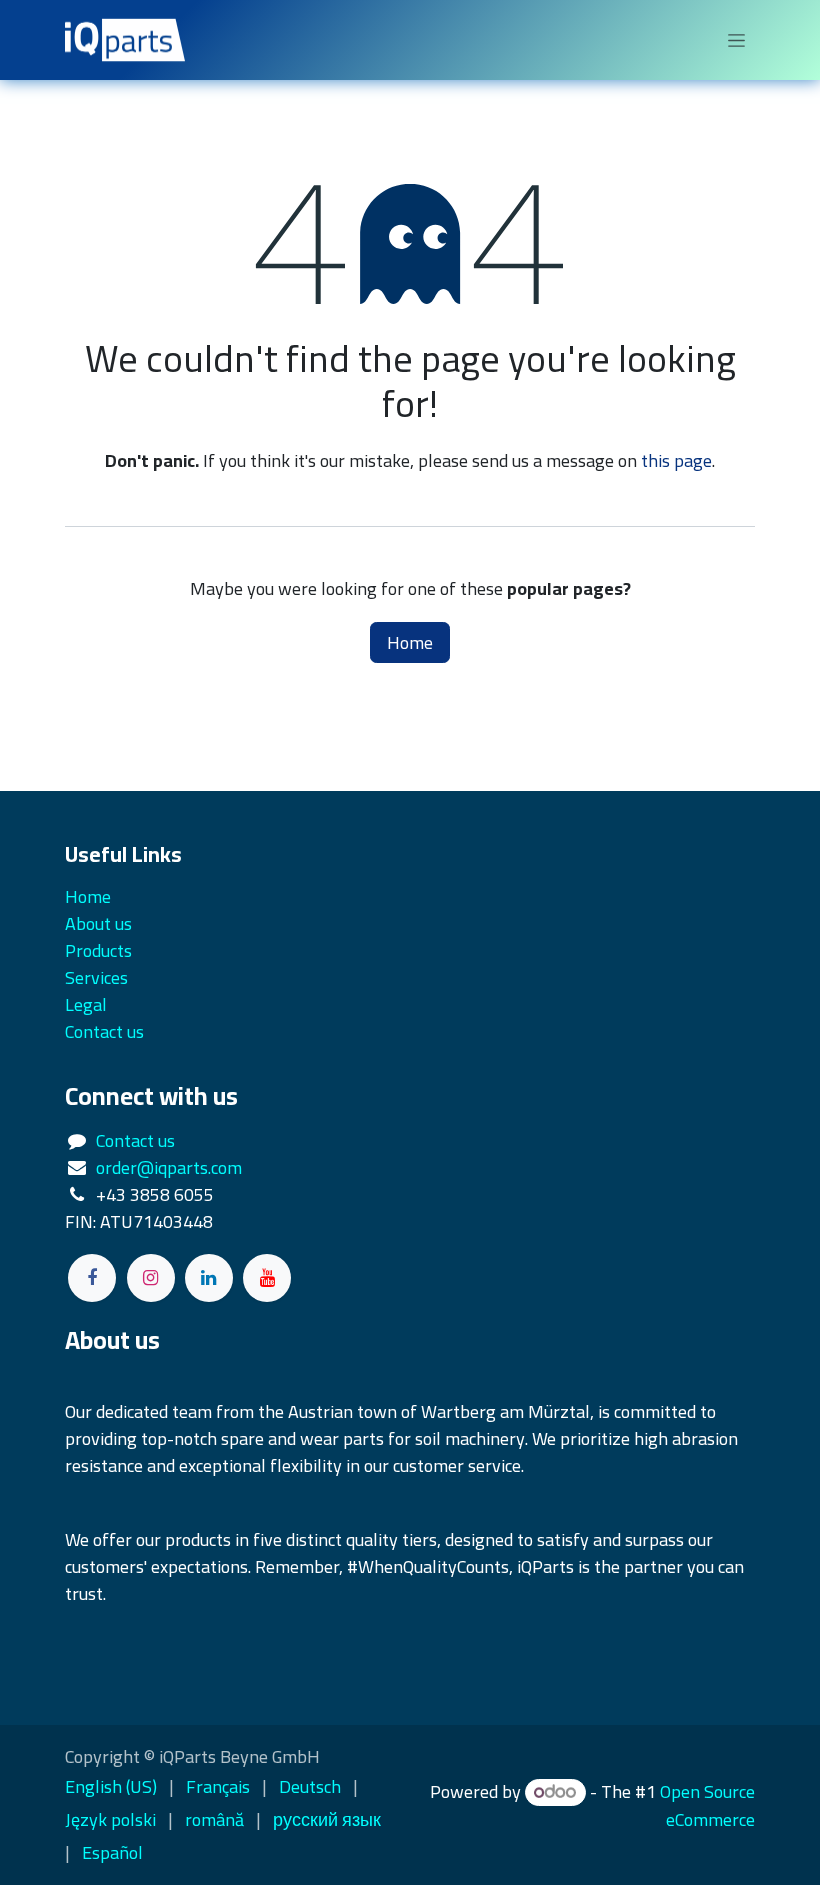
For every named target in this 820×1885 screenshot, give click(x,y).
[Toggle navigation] (736, 40)
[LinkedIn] (209, 1278)
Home (410, 642)
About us (98, 923)
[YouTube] (267, 1278)
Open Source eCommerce (707, 1805)
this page (676, 460)
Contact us (135, 1140)
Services (96, 977)
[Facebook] (92, 1278)
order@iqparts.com (169, 1167)
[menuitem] (111, 1786)
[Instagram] (151, 1278)
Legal (86, 1004)
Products (98, 950)
